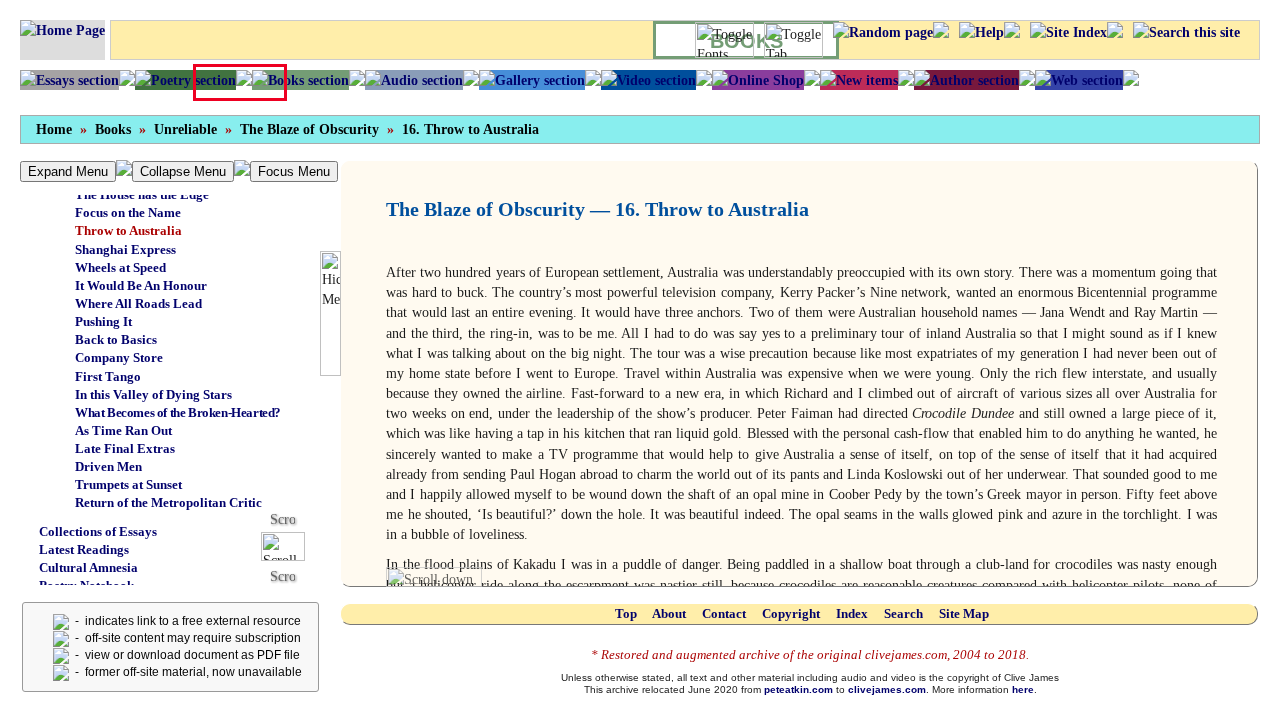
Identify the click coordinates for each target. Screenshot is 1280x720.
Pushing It (103, 321)
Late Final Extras (125, 448)
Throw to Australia (128, 230)
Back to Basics (116, 339)
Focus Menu (294, 171)
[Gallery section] (532, 80)
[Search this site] (1186, 32)
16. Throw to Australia (470, 129)
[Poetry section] (185, 80)
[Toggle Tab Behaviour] (793, 40)
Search (903, 613)
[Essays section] (69, 80)
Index (852, 613)
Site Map (964, 613)
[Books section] (300, 80)
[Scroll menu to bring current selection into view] (290, 545)
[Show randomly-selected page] (883, 32)
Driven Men (108, 466)
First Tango (108, 376)
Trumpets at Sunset (128, 484)
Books (113, 129)
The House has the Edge (142, 194)
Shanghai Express (125, 249)
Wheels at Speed (120, 267)
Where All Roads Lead (138, 303)
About (669, 613)
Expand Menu (68, 171)
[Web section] (1079, 80)
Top (626, 613)
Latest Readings (84, 549)
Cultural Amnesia (88, 567)
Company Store (119, 357)
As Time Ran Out (123, 430)
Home (54, 129)
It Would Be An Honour (141, 285)
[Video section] (648, 80)
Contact (724, 613)
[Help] (981, 32)
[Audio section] (414, 80)
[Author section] (966, 80)
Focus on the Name (128, 212)
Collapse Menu (183, 171)
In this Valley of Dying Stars (153, 394)
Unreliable (185, 129)
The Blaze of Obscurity (309, 129)
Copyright (791, 613)
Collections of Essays (98, 531)
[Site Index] (1068, 32)
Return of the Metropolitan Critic (168, 502)
